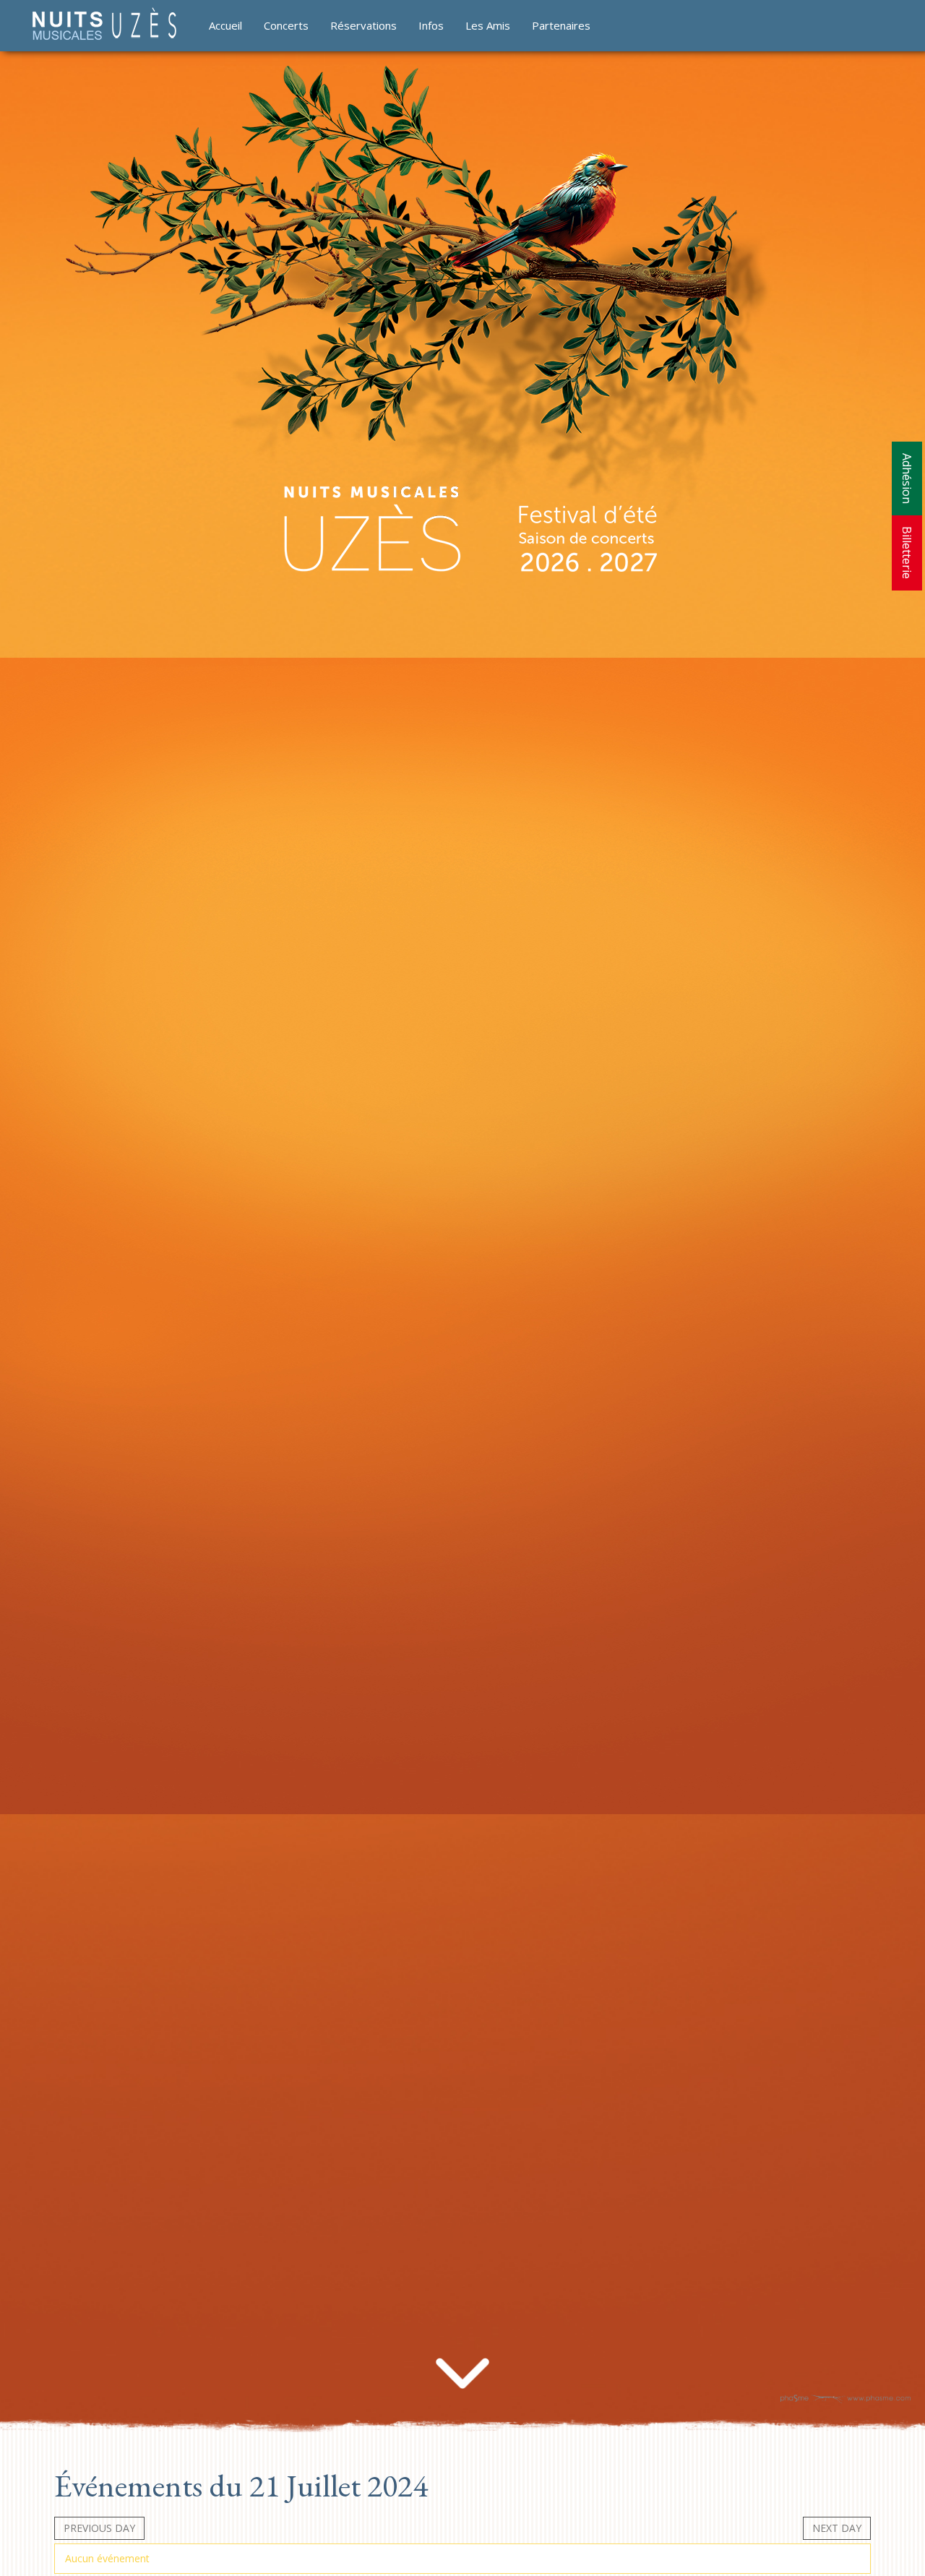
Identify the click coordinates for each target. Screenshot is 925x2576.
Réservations (363, 25)
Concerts (286, 25)
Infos (431, 25)
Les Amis (488, 25)
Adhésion (907, 478)
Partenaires (561, 25)
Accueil (225, 25)
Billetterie (907, 553)
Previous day (99, 2528)
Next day (837, 2528)
